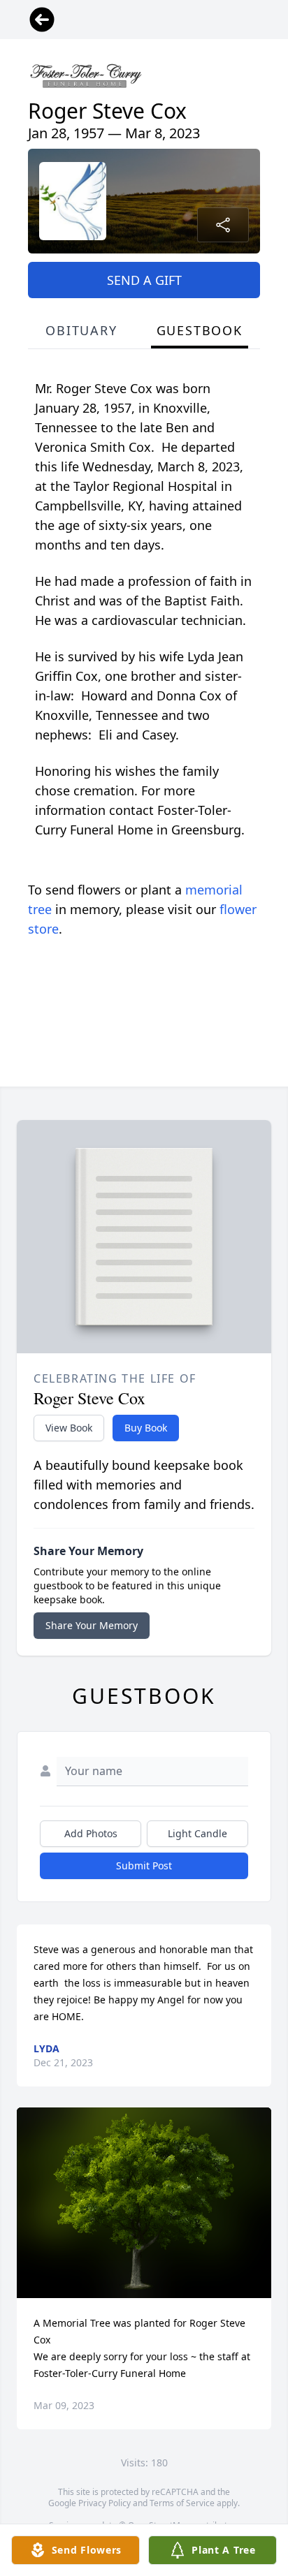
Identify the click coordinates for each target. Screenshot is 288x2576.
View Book (69, 1428)
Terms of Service (182, 2503)
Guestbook (200, 330)
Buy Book (146, 1428)
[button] (144, 2203)
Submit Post (144, 1865)
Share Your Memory (92, 1625)
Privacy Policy (105, 2503)
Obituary (81, 330)
